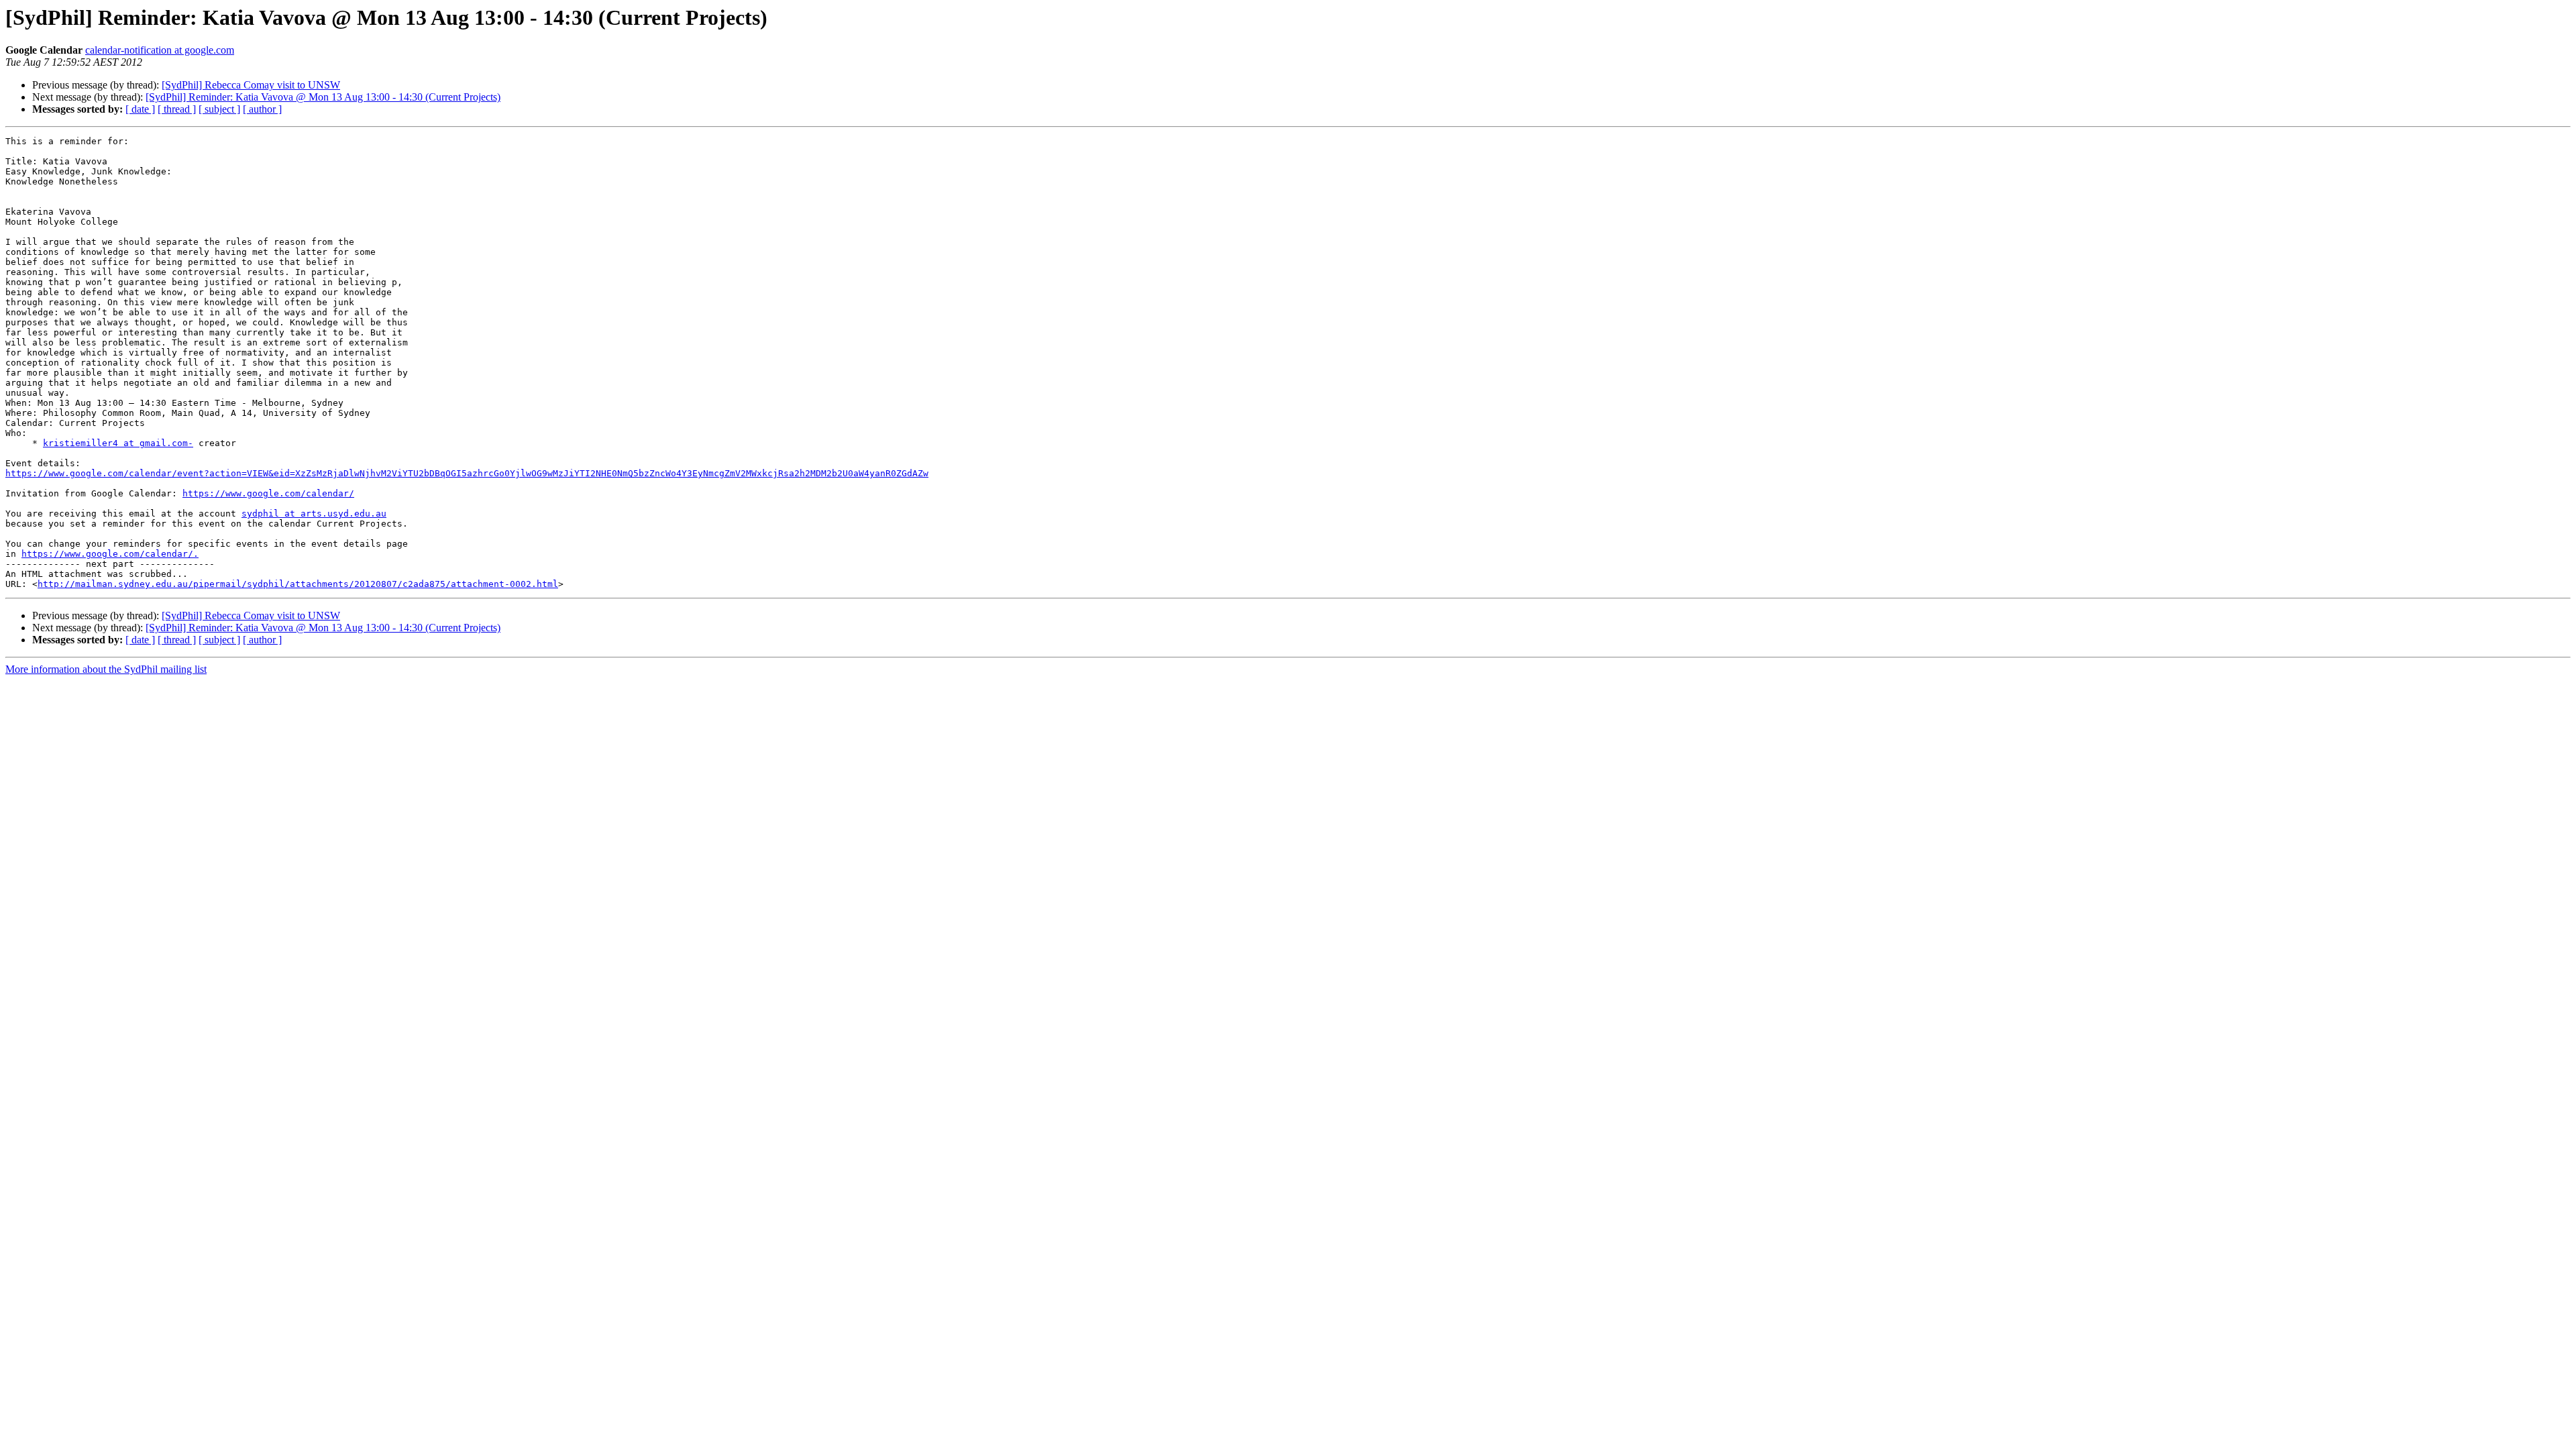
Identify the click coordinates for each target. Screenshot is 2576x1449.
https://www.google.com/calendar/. (110, 554)
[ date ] (140, 109)
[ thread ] (177, 109)
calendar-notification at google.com (160, 50)
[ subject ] (219, 109)
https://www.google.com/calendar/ (268, 493)
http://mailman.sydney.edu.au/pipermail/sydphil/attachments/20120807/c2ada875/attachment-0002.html (298, 584)
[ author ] (262, 109)
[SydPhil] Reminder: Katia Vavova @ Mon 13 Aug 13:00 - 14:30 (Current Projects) (323, 97)
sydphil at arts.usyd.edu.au (314, 514)
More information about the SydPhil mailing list (106, 669)
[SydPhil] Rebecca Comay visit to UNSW (251, 85)
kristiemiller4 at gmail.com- (118, 443)
